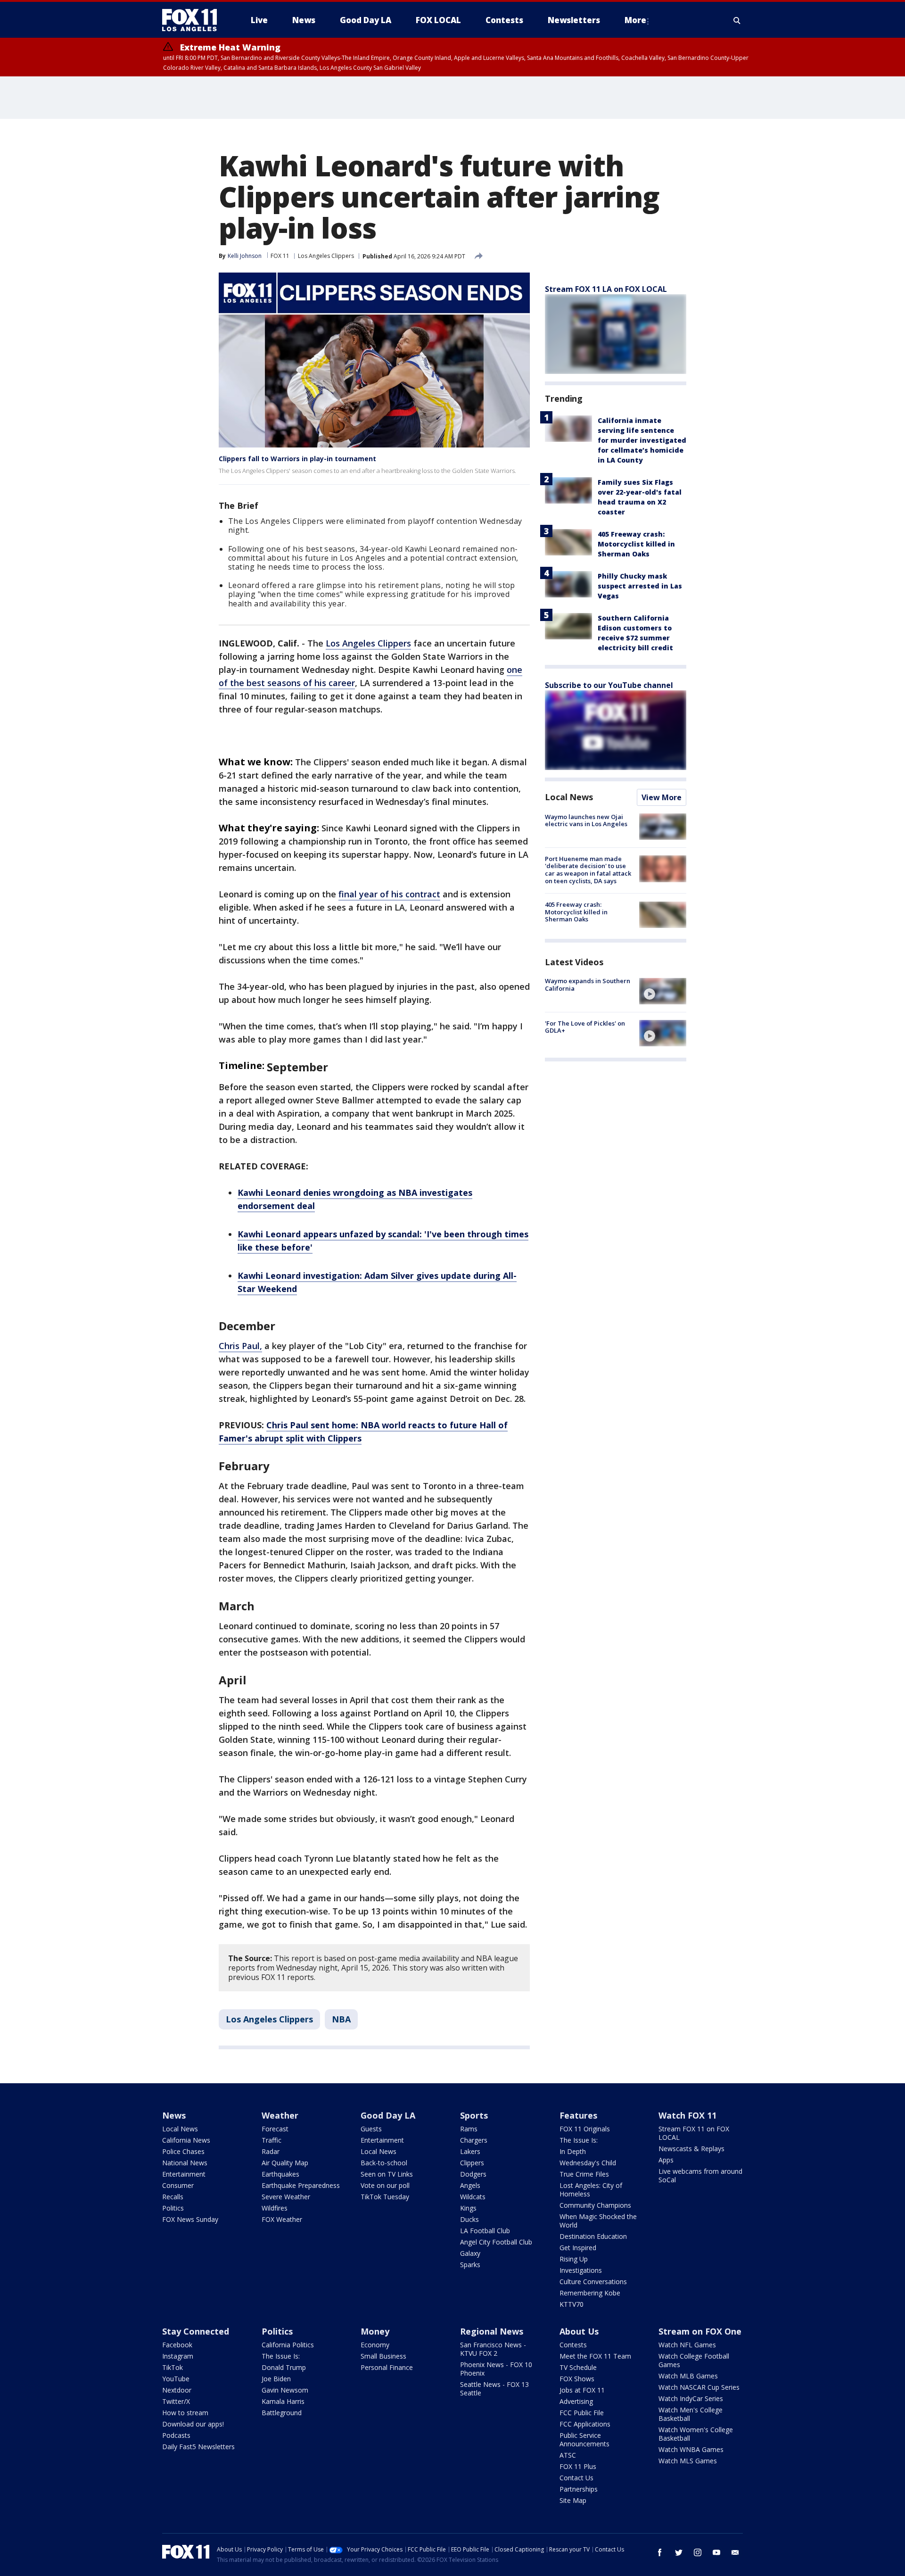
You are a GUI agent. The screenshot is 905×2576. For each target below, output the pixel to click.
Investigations (581, 2270)
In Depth (573, 2151)
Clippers (472, 2163)
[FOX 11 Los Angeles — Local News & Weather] (193, 20)
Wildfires (275, 2208)
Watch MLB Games (688, 2376)
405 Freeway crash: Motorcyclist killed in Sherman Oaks (636, 544)
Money (375, 2331)
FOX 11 (280, 256)
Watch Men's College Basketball (691, 2414)
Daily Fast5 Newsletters (198, 2447)
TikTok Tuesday (385, 2197)
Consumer (178, 2185)
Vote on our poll (385, 2185)
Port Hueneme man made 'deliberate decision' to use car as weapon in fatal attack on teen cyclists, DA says (588, 870)
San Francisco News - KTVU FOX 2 (493, 2349)
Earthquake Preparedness (301, 2185)
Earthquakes (280, 2174)
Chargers (474, 2140)
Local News (569, 797)
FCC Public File (582, 2413)
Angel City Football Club (496, 2242)
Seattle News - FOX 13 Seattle (494, 2389)
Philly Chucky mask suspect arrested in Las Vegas (640, 586)
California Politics (288, 2345)
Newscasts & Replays (691, 2149)
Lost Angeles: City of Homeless (591, 2190)
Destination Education (593, 2236)
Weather (280, 2115)
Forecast (275, 2129)
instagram (698, 2552)
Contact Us (576, 2478)
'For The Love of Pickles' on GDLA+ (585, 1027)
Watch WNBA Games (691, 2449)
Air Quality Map (285, 2163)
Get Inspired (578, 2248)
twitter (679, 2552)
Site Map (573, 2500)
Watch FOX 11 (687, 2115)
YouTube (176, 2379)
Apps (666, 2160)
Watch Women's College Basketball (696, 2434)
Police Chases (183, 2151)
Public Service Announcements (584, 2439)
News (174, 2115)
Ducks (469, 2219)
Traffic (271, 2140)
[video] (663, 991)
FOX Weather (282, 2219)
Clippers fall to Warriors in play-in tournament (297, 459)
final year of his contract (389, 894)
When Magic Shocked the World (598, 2221)
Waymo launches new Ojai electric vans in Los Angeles (586, 820)
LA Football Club (485, 2231)
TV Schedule (578, 2367)
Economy (375, 2345)
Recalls (173, 2197)
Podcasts (176, 2435)
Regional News (492, 2331)
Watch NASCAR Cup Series (699, 2387)
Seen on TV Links (387, 2174)
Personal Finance (387, 2367)
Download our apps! (193, 2424)
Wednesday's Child (588, 2163)
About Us (579, 2331)
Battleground (282, 2413)
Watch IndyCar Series (691, 2398)
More (635, 20)
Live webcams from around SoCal (700, 2175)
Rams (469, 2129)
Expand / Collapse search (737, 20)
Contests (573, 2345)
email (735, 2552)
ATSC (568, 2455)
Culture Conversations (593, 2282)
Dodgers (473, 2174)
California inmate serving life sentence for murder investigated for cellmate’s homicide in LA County (642, 440)
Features (578, 2115)
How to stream (185, 2413)
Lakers (470, 2151)
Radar (271, 2151)
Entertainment (184, 2174)
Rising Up (574, 2259)
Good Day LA (388, 2115)
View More (662, 797)
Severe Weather (286, 2197)
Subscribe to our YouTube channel (609, 685)
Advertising (576, 2401)
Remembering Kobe (590, 2293)
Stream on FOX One (700, 2331)
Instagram (178, 2356)
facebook (660, 2552)
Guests (371, 2129)
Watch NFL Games (687, 2345)
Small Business (383, 2356)
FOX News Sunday (190, 2219)
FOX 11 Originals (585, 2129)
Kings (468, 2208)
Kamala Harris (283, 2401)
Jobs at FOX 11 (582, 2390)
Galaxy (470, 2253)
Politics (173, 2208)
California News (186, 2140)
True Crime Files (584, 2174)
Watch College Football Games (694, 2360)
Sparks (470, 2265)
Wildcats (473, 2197)
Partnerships (579, 2489)
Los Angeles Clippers (326, 256)
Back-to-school (384, 2163)
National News (185, 2163)
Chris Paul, (240, 1346)
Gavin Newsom (285, 2390)
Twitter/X (176, 2401)
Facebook (177, 2345)
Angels (470, 2185)
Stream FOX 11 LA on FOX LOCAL (606, 289)
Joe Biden (276, 2379)
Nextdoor (177, 2390)
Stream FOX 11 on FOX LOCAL (694, 2133)
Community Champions (595, 2205)
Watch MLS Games (688, 2461)
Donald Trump (284, 2367)
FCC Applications (585, 2424)
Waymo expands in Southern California (588, 985)
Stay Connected (196, 2331)
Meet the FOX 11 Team (595, 2356)
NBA (341, 2019)
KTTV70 (572, 2304)
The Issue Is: (579, 2140)
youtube (716, 2552)
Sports (474, 2115)
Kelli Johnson (245, 256)
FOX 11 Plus (578, 2466)
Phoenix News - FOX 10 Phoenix (496, 2369)
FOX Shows (577, 2379)
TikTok (173, 2367)
